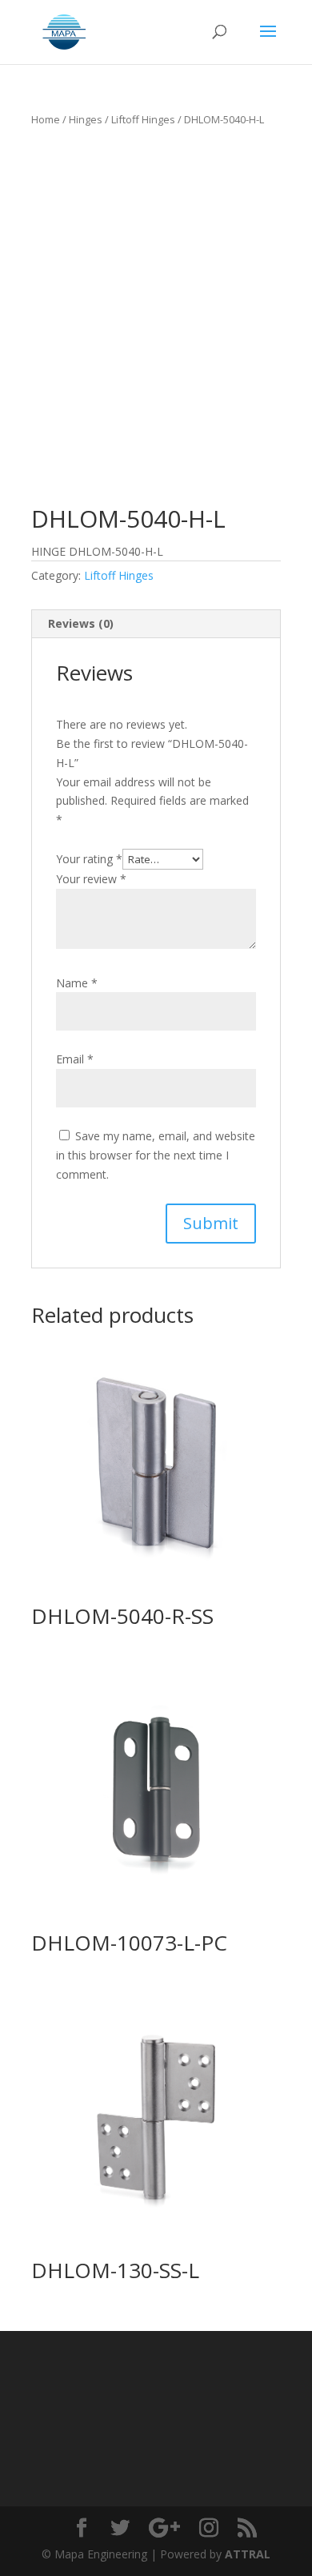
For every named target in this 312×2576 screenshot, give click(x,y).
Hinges (86, 119)
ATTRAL (248, 2554)
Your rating (89, 859)
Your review (91, 879)
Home (46, 119)
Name (77, 983)
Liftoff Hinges (143, 119)
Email (75, 1059)
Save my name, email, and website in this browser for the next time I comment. (156, 1155)
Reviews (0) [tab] (81, 623)
